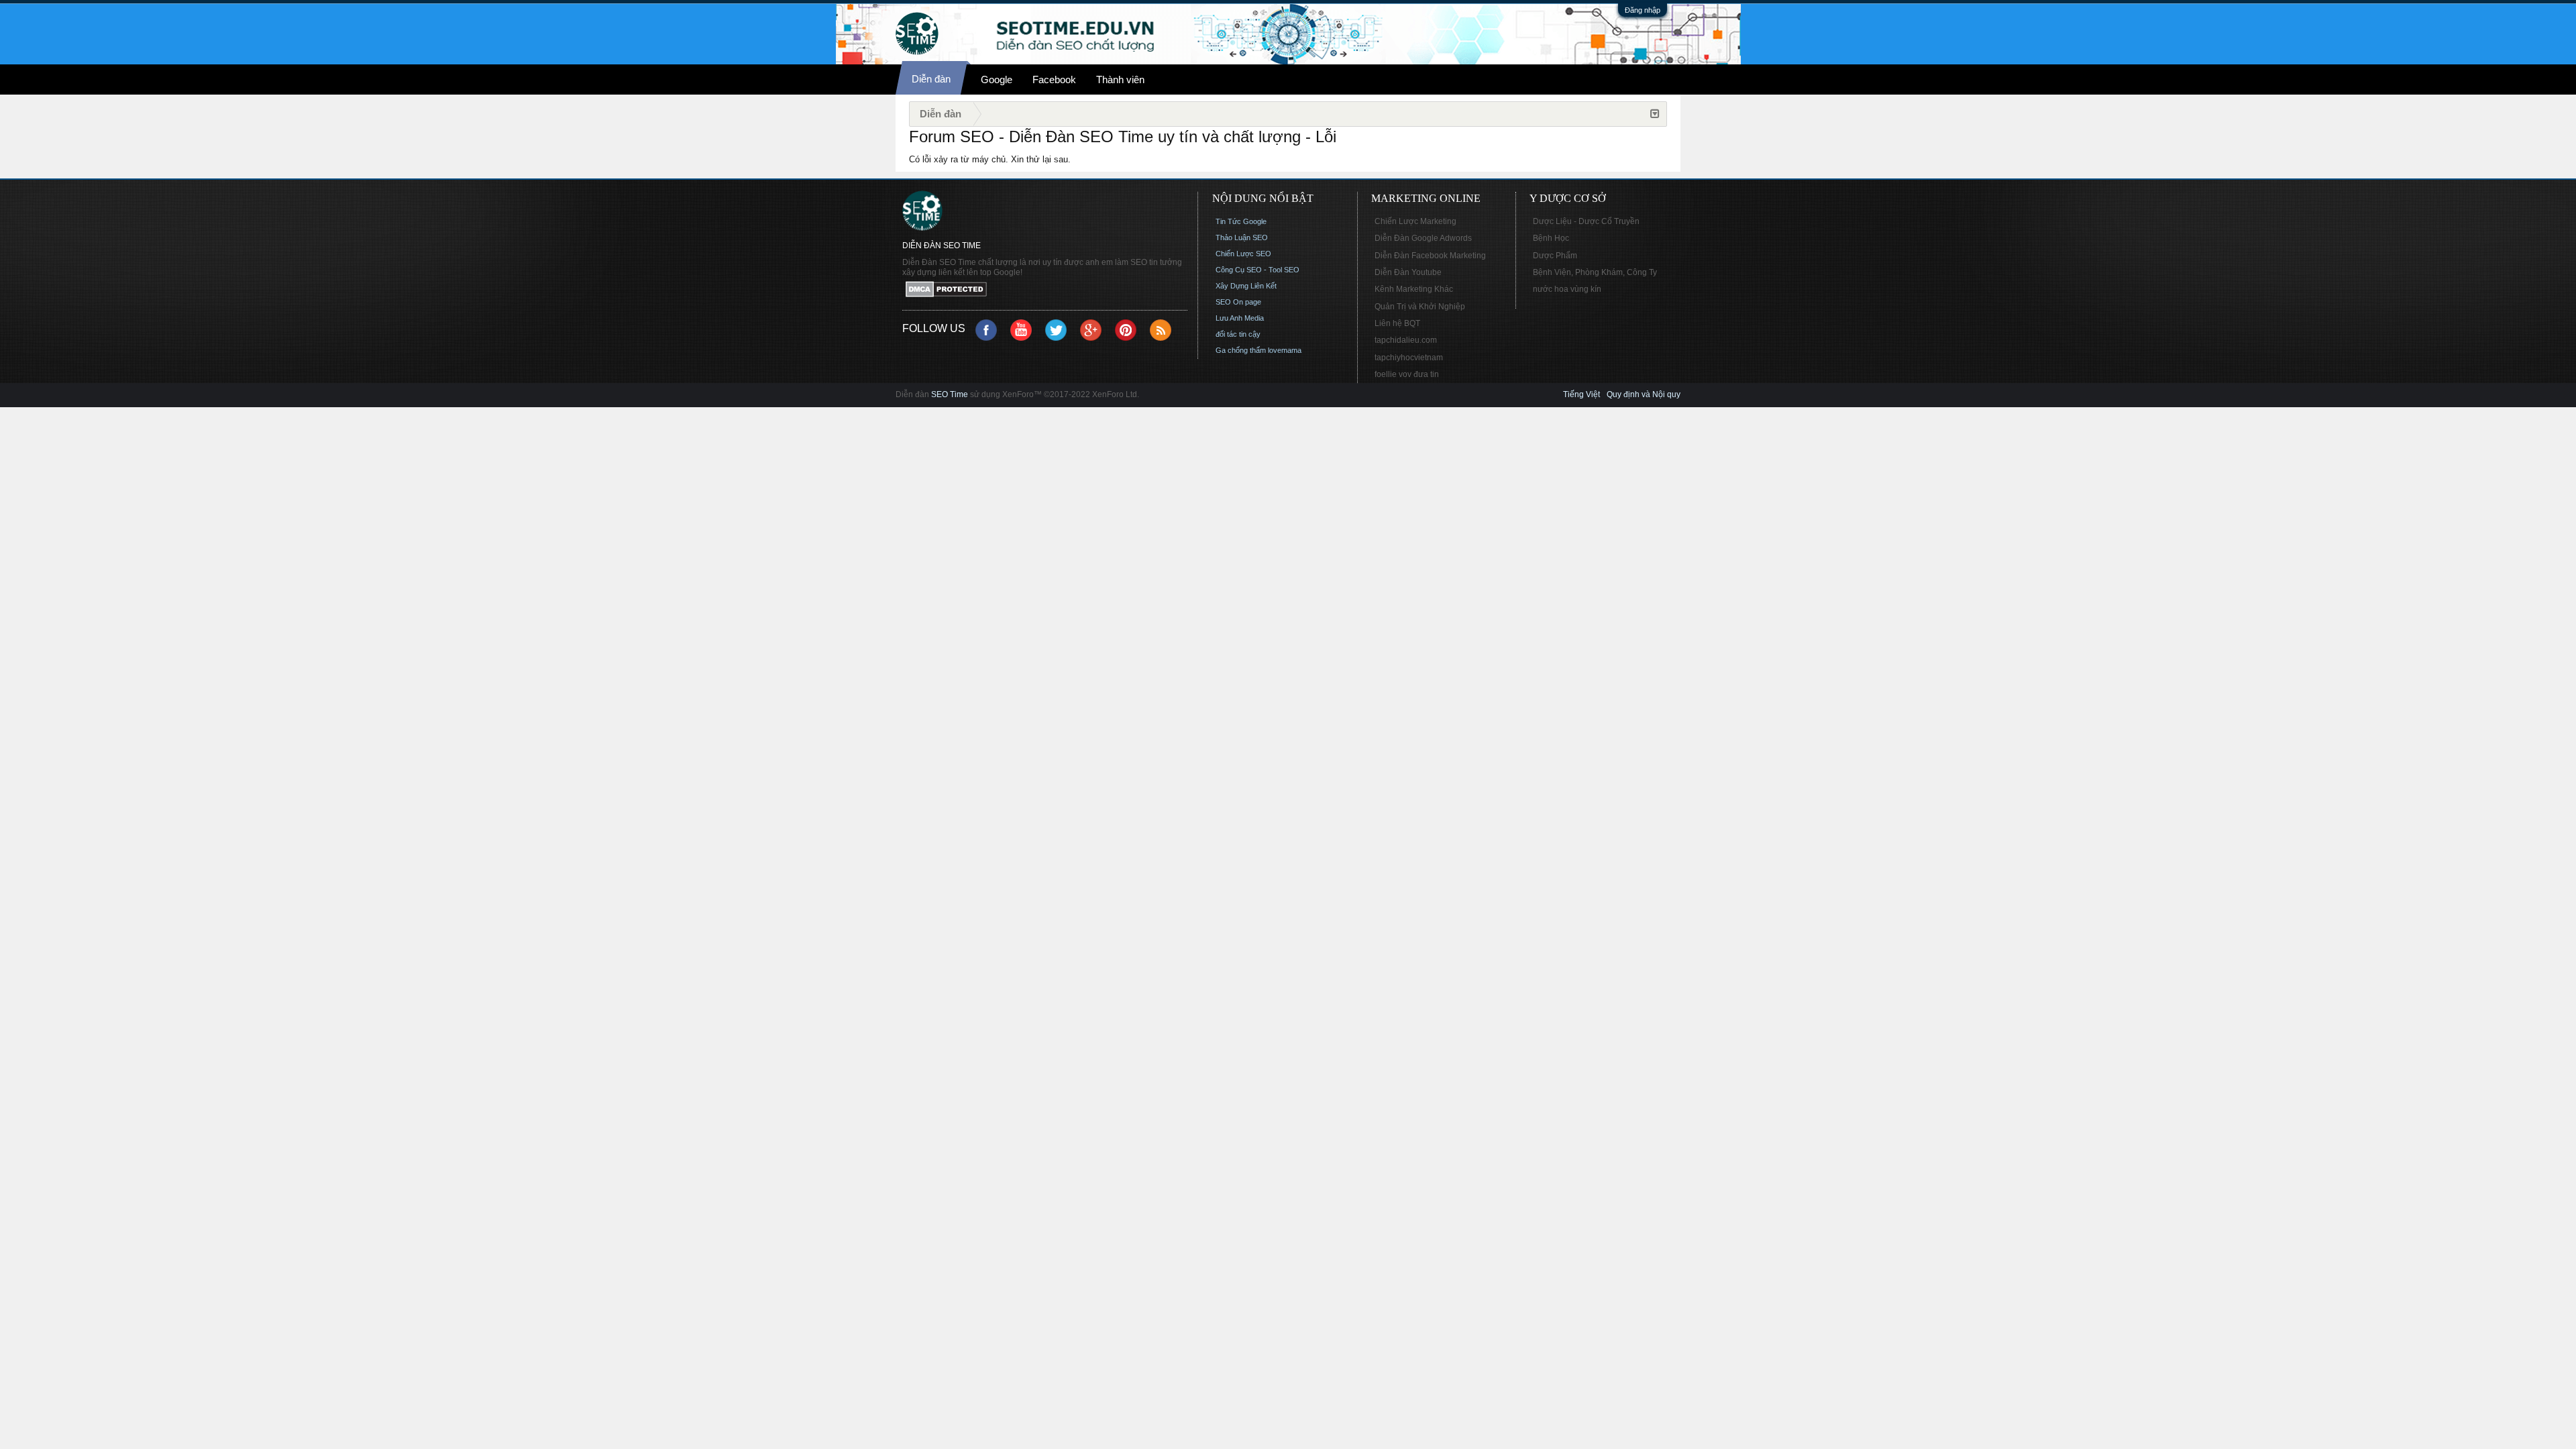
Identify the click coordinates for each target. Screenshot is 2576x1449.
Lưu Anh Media (1240, 318)
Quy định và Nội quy (1644, 394)
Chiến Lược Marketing (1415, 221)
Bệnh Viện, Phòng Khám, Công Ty (1595, 272)
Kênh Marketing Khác (1414, 289)
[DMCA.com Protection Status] (1045, 290)
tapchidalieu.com (1406, 340)
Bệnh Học (1551, 238)
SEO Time (950, 394)
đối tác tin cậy (1238, 334)
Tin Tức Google (1241, 221)
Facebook (1054, 79)
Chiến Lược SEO (1243, 254)
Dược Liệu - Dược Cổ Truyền (1586, 221)
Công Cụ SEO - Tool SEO (1257, 270)
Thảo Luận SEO (1242, 237)
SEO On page (1238, 302)
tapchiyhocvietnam (1409, 358)
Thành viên (1120, 79)
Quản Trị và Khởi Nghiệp (1420, 307)
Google (997, 79)
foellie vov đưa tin (1407, 374)
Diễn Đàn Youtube (1408, 272)
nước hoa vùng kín (1567, 289)
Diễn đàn (931, 79)
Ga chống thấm (1241, 350)
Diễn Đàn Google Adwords (1423, 238)
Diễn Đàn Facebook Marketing (1430, 256)
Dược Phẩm (1555, 256)
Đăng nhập (1643, 10)
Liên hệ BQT (1397, 323)
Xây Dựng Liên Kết (1246, 286)
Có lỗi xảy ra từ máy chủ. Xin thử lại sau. (990, 159)
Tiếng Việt (1581, 394)
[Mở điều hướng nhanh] (1655, 114)
